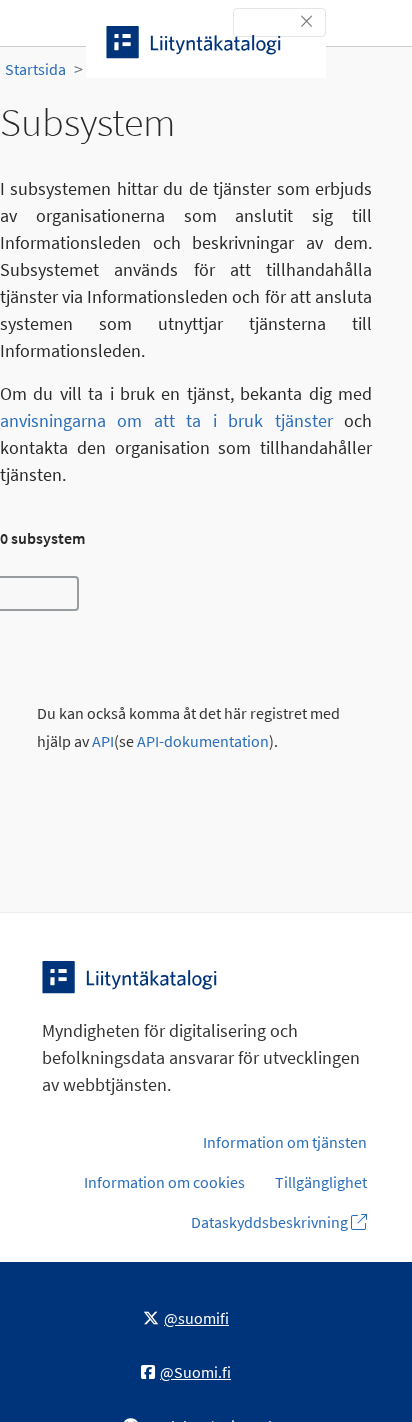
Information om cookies (164, 1182)
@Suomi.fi (195, 1372)
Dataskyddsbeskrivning (271, 1222)
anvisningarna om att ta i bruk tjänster (166, 420)
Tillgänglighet (321, 1182)
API (103, 741)
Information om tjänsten (285, 1142)
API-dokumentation (203, 741)
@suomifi (196, 1318)
